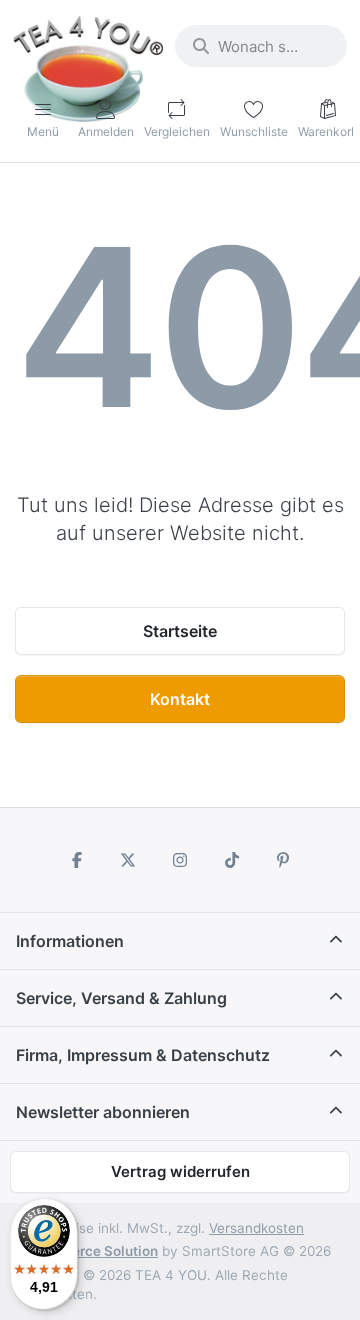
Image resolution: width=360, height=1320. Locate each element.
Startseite (180, 631)
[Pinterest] (283, 860)
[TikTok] (232, 860)
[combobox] (261, 46)
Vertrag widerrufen (180, 1171)
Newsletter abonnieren (103, 1112)
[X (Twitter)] (129, 860)
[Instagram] (180, 860)
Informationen (70, 941)
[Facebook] (77, 860)
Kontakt (180, 699)
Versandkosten (256, 1228)
